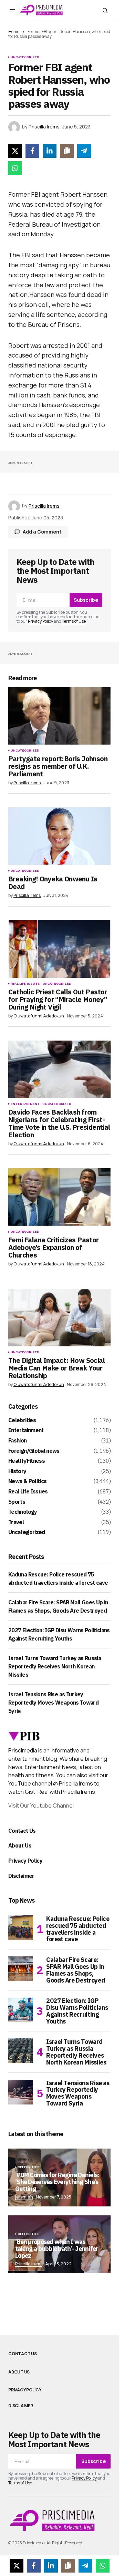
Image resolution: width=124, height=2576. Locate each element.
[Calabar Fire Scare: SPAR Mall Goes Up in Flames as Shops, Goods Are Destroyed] (21, 1969)
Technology (23, 1512)
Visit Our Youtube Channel (41, 1806)
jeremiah (24, 2197)
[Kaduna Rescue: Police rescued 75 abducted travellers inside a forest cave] (21, 1928)
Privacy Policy (40, 621)
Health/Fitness (27, 1461)
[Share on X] (15, 151)
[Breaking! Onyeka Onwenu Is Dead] (59, 836)
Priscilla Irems (29, 2264)
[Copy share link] (67, 151)
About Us (20, 1845)
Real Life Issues (25, 984)
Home (14, 32)
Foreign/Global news (34, 1451)
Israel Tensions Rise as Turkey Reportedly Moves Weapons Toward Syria (53, 1703)
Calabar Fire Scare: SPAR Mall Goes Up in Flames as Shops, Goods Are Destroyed (75, 1970)
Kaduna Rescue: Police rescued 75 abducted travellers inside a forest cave (78, 1929)
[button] (12, 10)
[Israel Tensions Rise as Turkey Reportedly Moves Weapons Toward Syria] (21, 2092)
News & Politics (27, 1481)
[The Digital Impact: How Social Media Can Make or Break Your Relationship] (59, 1318)
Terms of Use (74, 621)
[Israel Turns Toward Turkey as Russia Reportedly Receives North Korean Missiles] (21, 2051)
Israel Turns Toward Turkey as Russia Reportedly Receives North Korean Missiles (55, 1666)
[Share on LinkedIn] (50, 151)
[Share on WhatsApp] (15, 168)
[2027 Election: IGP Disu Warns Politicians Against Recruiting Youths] (21, 2010)
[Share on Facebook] (32, 151)
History (17, 1471)
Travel (16, 1522)
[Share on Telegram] (84, 151)
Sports (17, 1502)
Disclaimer (21, 1876)
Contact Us (22, 1831)
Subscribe (86, 600)
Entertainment (25, 1104)
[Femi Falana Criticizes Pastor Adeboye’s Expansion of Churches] (59, 1197)
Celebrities (22, 1420)
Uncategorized (25, 57)
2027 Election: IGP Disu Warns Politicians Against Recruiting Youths (77, 2011)
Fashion (18, 1441)
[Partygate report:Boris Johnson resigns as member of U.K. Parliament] (59, 716)
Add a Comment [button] (42, 532)
